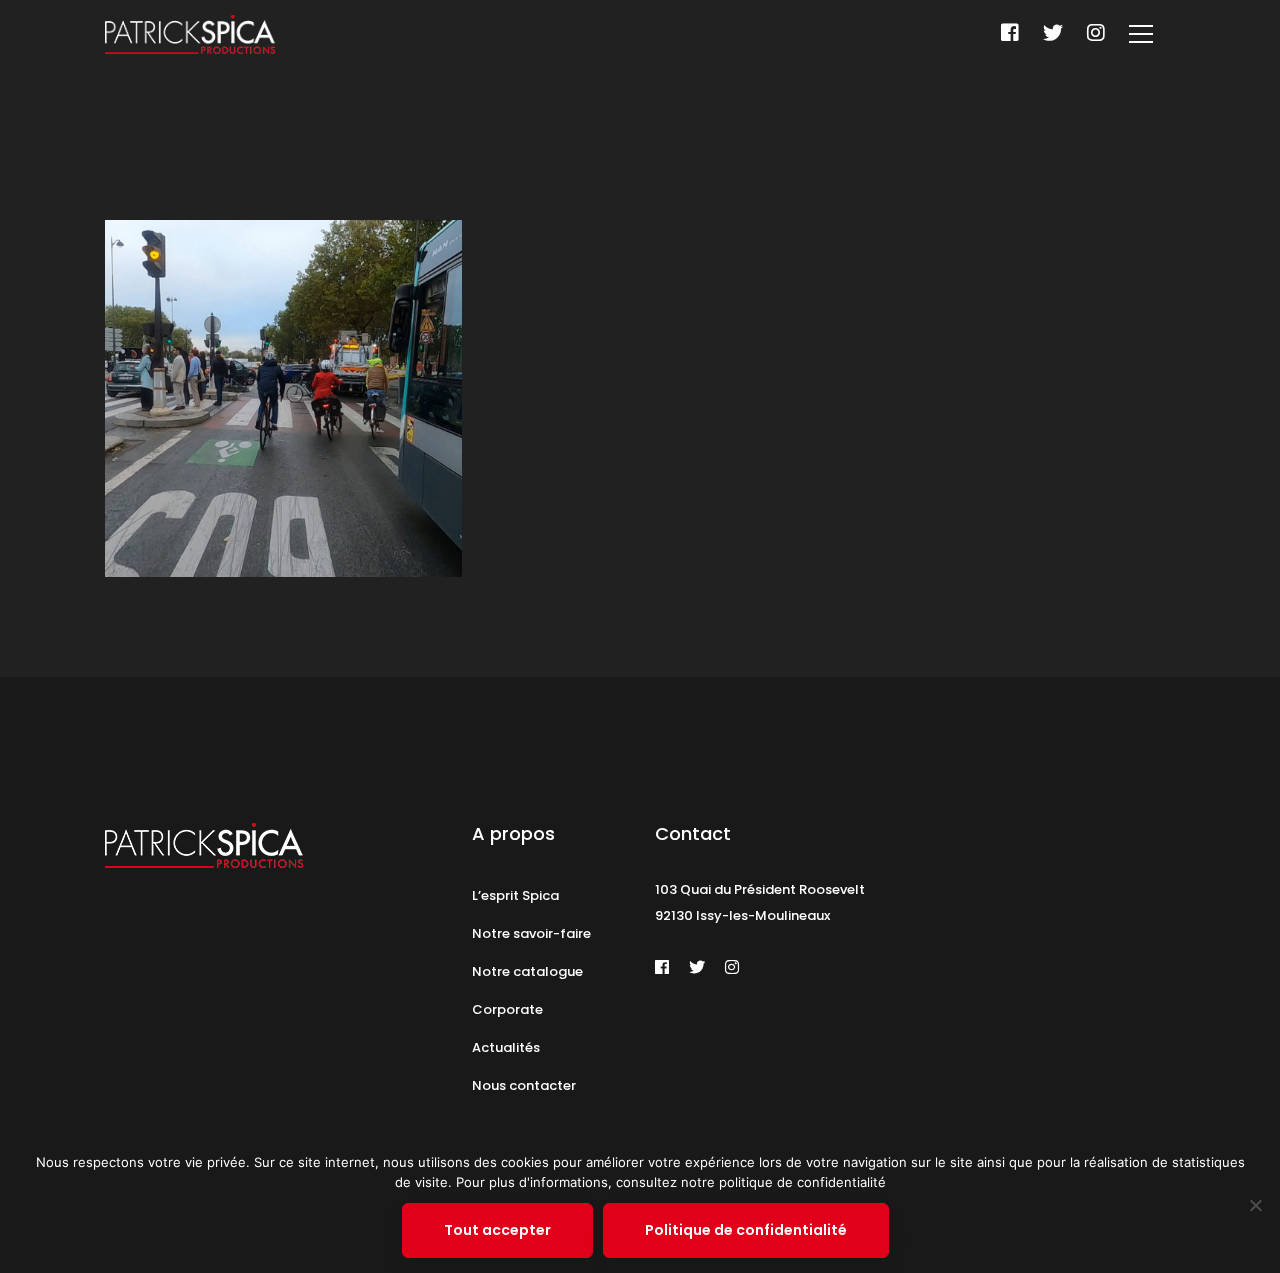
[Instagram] (1096, 33)
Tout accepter (497, 1230)
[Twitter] (1053, 33)
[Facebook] (1010, 33)
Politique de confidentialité (746, 1230)
